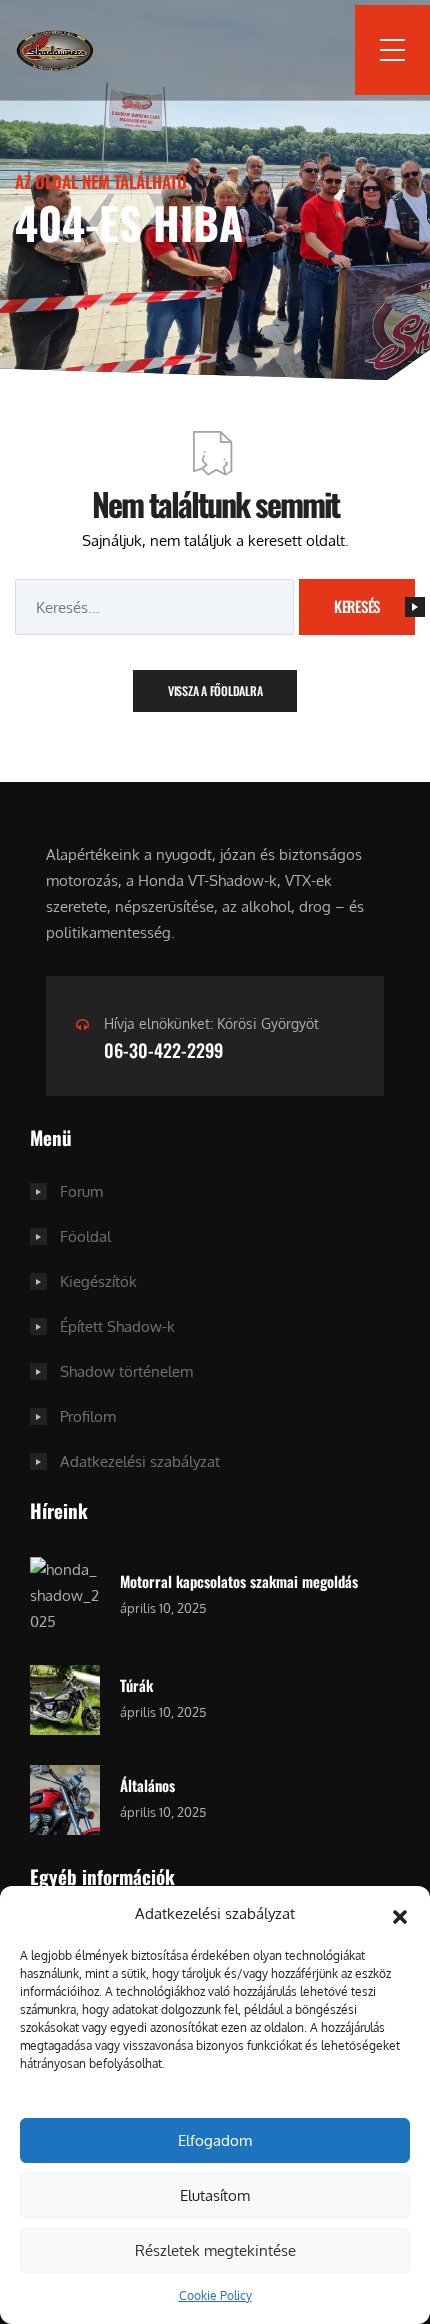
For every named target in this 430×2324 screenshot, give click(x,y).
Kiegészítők (98, 1281)
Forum (81, 1191)
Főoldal (85, 1236)
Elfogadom (215, 2140)
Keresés (357, 606)
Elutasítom (215, 2195)
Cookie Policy (215, 2295)
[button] (400, 1914)
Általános (147, 1785)
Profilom (88, 1416)
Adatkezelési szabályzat (140, 1461)
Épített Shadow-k (117, 1326)
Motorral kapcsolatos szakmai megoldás (239, 1581)
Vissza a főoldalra (215, 690)
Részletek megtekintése (215, 2250)
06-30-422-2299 (163, 1050)
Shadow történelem (126, 1371)
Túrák (136, 1685)
